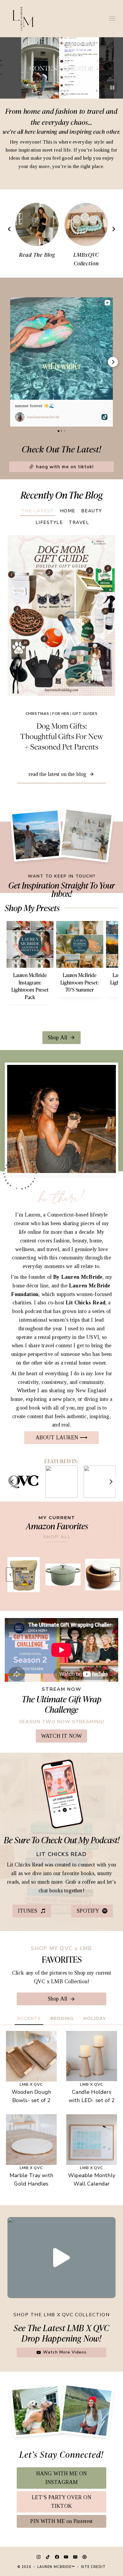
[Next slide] (113, 229)
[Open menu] (112, 18)
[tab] (38, 510)
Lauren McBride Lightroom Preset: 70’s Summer (80, 982)
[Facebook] (57, 2557)
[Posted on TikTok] (104, 417)
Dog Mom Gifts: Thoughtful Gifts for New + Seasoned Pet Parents (62, 736)
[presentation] (61, 615)
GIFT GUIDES (85, 714)
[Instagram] (39, 2557)
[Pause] (112, 88)
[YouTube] (66, 2557)
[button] (10, 362)
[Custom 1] (84, 2557)
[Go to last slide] (10, 229)
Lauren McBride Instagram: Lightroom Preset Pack (30, 986)
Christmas (37, 714)
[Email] (75, 2557)
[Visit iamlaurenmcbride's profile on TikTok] (20, 417)
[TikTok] (48, 2557)
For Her (61, 714)
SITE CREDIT (93, 2567)
